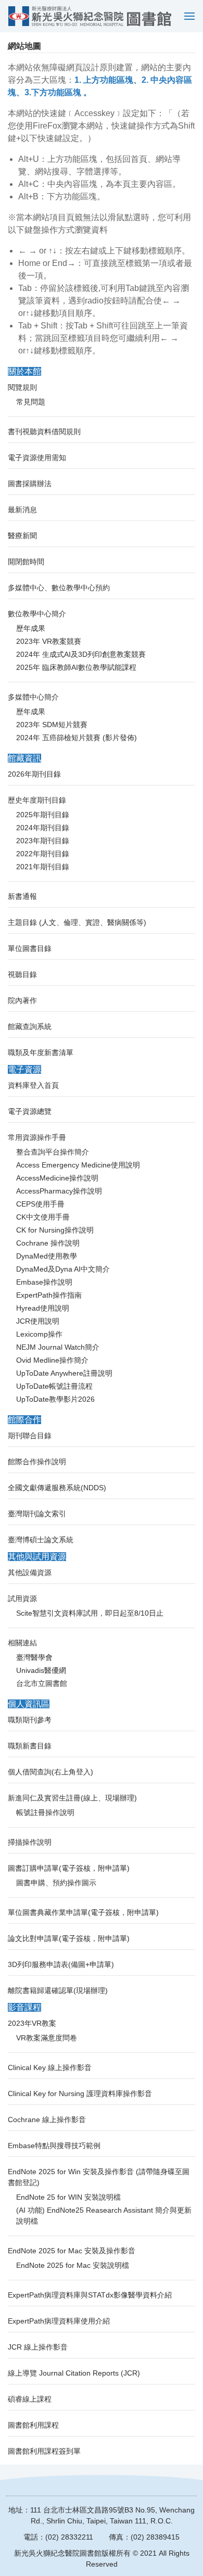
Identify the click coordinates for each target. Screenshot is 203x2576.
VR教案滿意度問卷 (47, 2038)
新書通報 (22, 896)
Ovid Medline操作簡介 (52, 1360)
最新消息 (22, 510)
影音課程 (24, 2007)
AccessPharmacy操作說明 (59, 1191)
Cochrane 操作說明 (48, 1243)
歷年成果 (31, 628)
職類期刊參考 (30, 1720)
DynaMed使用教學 (47, 1256)
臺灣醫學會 (34, 1657)
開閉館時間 (26, 562)
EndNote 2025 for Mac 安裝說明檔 (73, 2265)
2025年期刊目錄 (43, 815)
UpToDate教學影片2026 (55, 1399)
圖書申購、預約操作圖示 (56, 1883)
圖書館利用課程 (33, 2425)
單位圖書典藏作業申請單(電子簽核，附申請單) (83, 1912)
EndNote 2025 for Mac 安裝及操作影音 (72, 2251)
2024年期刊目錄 (43, 828)
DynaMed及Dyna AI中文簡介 (63, 1269)
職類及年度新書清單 (41, 1052)
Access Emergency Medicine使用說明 (78, 1165)
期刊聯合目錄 (30, 1436)
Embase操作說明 (44, 1282)
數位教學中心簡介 (37, 614)
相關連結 (22, 1643)
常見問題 (31, 402)
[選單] (187, 16)
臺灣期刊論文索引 (37, 1514)
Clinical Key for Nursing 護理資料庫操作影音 (80, 2093)
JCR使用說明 (38, 1321)
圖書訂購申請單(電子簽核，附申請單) (69, 1868)
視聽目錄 (22, 974)
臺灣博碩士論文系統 (41, 1540)
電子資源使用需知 (37, 458)
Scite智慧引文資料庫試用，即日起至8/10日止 (90, 1613)
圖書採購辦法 (30, 484)
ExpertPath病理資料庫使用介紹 (59, 2321)
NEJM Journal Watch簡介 (58, 1347)
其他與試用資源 (37, 1557)
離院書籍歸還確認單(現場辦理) (58, 1990)
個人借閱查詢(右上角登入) (50, 1772)
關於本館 (24, 371)
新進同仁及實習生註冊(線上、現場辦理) (72, 1798)
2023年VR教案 (32, 2023)
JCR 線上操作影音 (38, 2347)
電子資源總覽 (30, 1111)
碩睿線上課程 (30, 2399)
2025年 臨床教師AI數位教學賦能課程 (76, 667)
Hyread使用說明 (43, 1308)
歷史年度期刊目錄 (37, 800)
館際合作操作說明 (37, 1462)
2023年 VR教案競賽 (49, 641)
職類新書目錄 (30, 1746)
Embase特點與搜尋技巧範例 (54, 2146)
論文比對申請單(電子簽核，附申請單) (69, 1938)
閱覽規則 (22, 387)
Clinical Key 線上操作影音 (50, 2067)
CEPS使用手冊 (40, 1204)
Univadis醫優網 (41, 1670)
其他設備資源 (30, 1572)
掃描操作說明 (30, 1842)
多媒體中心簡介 (33, 697)
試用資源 (22, 1598)
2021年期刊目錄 (43, 867)
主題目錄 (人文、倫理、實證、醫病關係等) (77, 922)
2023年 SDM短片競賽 (52, 725)
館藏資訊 (24, 758)
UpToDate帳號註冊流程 (54, 1386)
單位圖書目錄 (30, 948)
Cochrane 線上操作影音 (47, 2120)
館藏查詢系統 (30, 1026)
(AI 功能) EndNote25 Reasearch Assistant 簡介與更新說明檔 (104, 2216)
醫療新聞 (22, 536)
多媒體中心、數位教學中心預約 (59, 588)
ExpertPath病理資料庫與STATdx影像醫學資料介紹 (90, 2295)
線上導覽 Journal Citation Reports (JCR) (74, 2373)
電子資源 (24, 1069)
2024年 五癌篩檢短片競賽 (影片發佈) (77, 738)
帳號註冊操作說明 (45, 1812)
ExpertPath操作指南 (49, 1295)
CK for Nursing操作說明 (55, 1230)
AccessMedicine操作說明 (57, 1178)
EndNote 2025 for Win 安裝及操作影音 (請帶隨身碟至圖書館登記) (99, 2177)
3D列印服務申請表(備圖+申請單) (61, 1964)
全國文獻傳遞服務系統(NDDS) (57, 1488)
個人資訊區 (29, 1704)
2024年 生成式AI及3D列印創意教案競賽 (81, 654)
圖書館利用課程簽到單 (44, 2451)
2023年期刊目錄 (43, 841)
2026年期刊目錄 (34, 774)
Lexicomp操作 (39, 1334)
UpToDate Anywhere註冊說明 (64, 1373)
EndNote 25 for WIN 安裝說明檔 (68, 2197)
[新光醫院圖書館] (90, 16)
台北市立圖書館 (42, 1683)
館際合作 (24, 1420)
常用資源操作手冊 (37, 1137)
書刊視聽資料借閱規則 (44, 432)
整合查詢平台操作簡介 (53, 1152)
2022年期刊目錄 (43, 854)
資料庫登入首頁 (33, 1085)
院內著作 (22, 1000)
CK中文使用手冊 (43, 1217)
